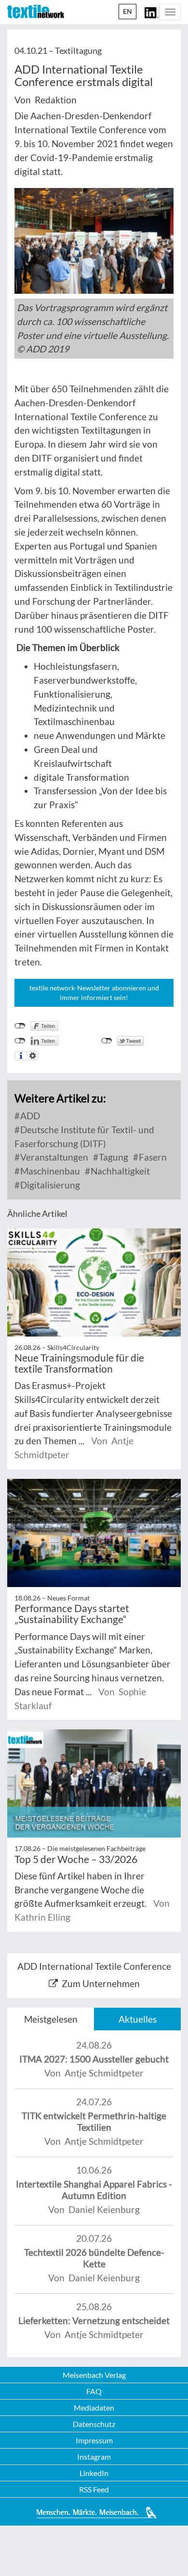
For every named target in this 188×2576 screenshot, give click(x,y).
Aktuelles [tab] (138, 2019)
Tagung (113, 1157)
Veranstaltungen (53, 1157)
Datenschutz (94, 2424)
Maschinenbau (49, 1171)
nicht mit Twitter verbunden (107, 1041)
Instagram (94, 2457)
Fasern (152, 1157)
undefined (20, 1041)
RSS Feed (94, 2489)
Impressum (94, 2440)
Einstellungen (33, 1056)
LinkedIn (94, 2473)
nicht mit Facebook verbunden (20, 1026)
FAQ (94, 2391)
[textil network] (36, 12)
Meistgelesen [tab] (51, 2019)
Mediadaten (94, 2407)
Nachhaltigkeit (119, 1171)
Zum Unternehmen (101, 1983)
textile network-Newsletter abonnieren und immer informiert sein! (94, 993)
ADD (29, 1116)
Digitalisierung (49, 1185)
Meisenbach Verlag (94, 2375)
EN (128, 11)
